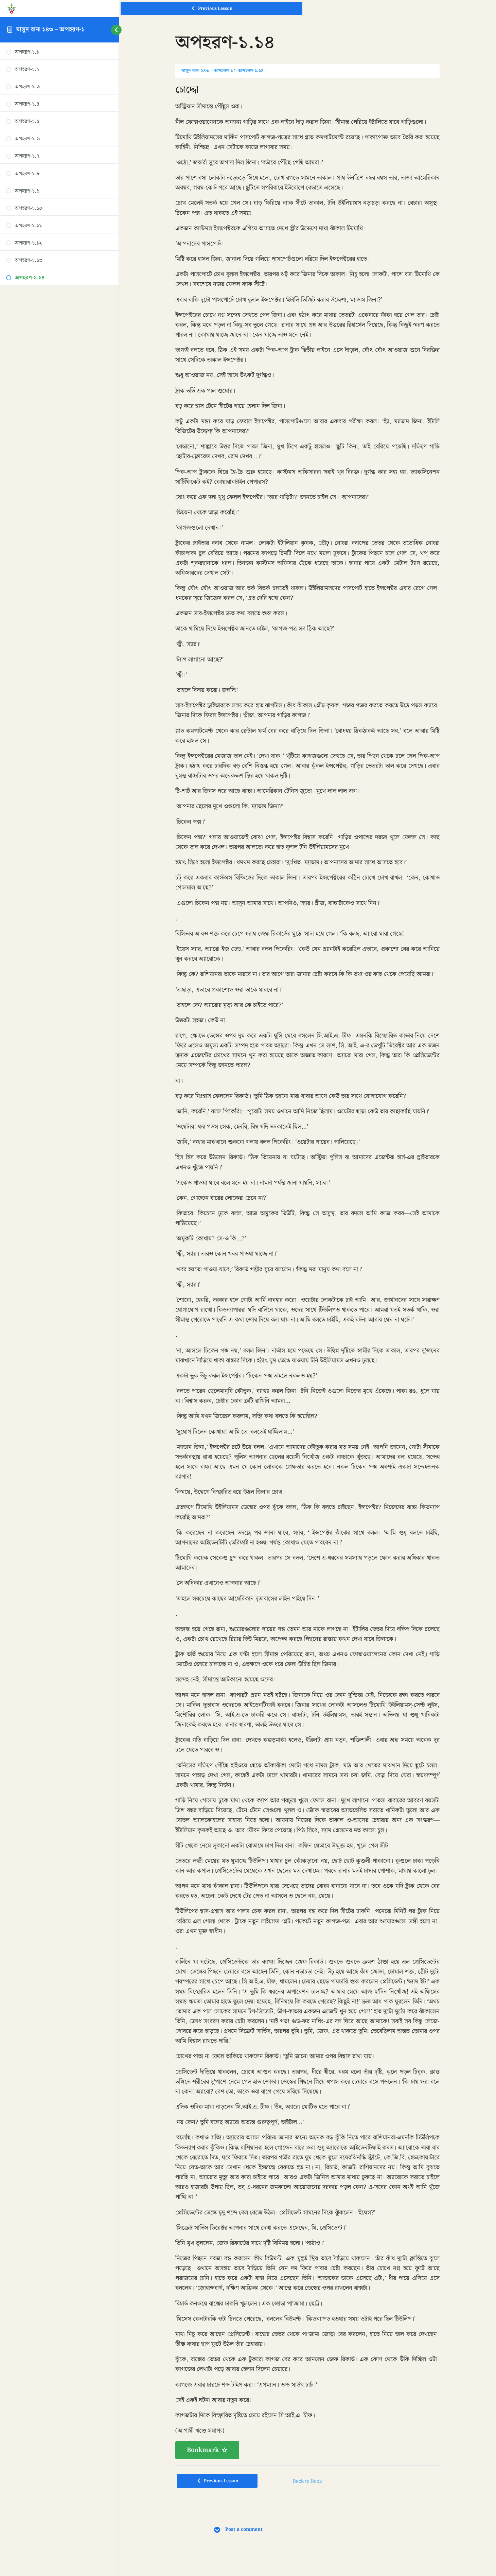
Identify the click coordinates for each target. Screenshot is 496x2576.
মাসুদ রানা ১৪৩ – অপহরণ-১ (50, 29)
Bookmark (203, 2450)
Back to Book (307, 2481)
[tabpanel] (307, 1272)
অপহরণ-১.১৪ (251, 71)
